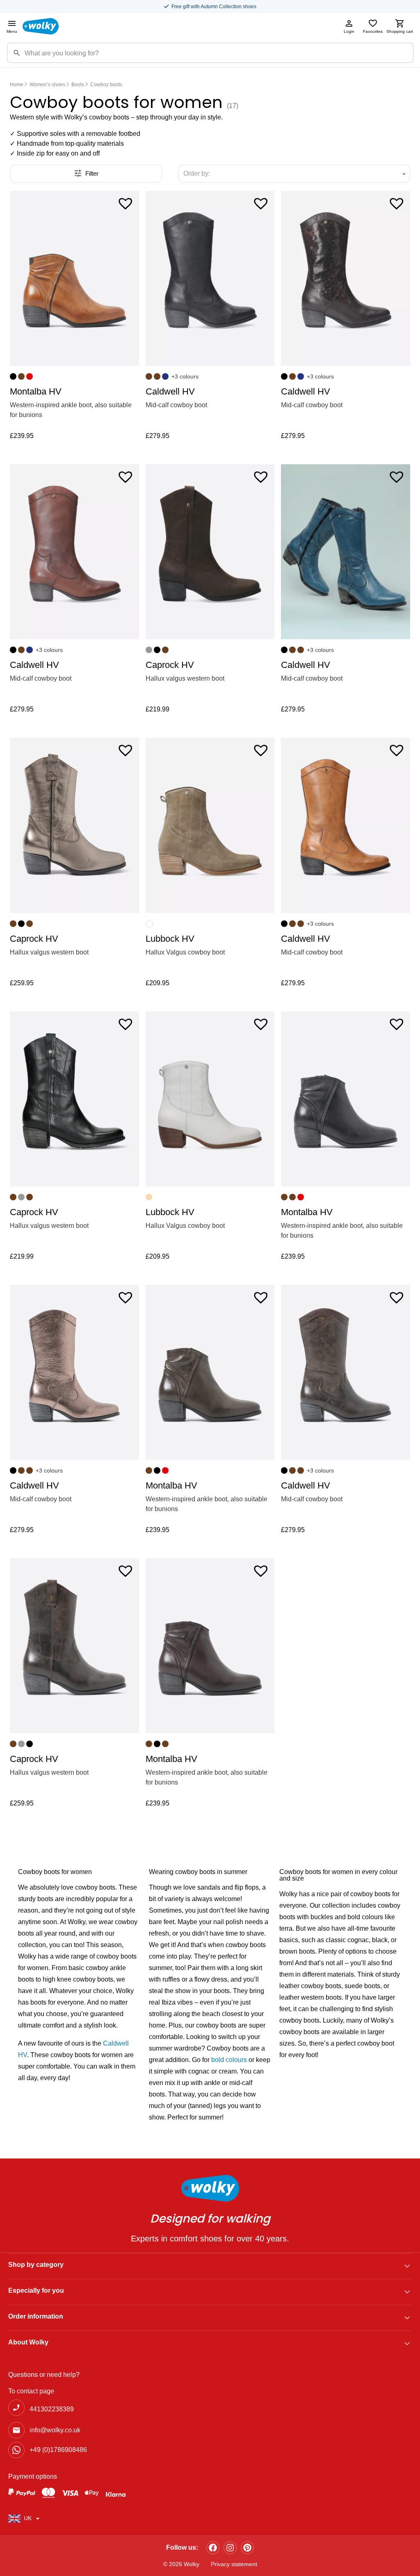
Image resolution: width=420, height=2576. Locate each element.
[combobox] (294, 174)
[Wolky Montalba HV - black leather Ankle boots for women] (346, 1099)
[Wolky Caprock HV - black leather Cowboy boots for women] (74, 1099)
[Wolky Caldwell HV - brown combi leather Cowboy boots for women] (346, 278)
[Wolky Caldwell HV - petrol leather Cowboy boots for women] (346, 552)
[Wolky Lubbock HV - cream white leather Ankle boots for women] (210, 1099)
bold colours (229, 2060)
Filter (92, 173)
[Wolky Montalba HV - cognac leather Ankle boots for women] (74, 278)
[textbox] (200, 174)
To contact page (31, 2391)
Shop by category (36, 2265)
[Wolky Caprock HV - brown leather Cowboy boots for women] (74, 1646)
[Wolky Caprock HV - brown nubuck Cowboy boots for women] (210, 552)
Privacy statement (234, 2564)
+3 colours (185, 376)
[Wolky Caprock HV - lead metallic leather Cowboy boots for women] (74, 825)
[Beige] (149, 1197)
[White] (149, 924)
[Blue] (165, 376)
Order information (36, 2316)
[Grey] (149, 650)
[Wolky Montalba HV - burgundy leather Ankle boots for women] (210, 1646)
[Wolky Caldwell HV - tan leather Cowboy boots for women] (346, 825)
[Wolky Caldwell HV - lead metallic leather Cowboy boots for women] (74, 1372)
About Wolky (28, 2342)
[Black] (13, 376)
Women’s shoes (47, 85)
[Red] (30, 376)
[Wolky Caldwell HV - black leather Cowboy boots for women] (210, 278)
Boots (78, 85)
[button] (126, 203)
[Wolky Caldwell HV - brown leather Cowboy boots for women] (346, 1372)
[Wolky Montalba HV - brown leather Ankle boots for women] (210, 1372)
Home (17, 85)
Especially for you (36, 2290)
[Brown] (21, 376)
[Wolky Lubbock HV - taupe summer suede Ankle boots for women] (210, 825)
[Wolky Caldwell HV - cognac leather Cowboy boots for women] (74, 552)
